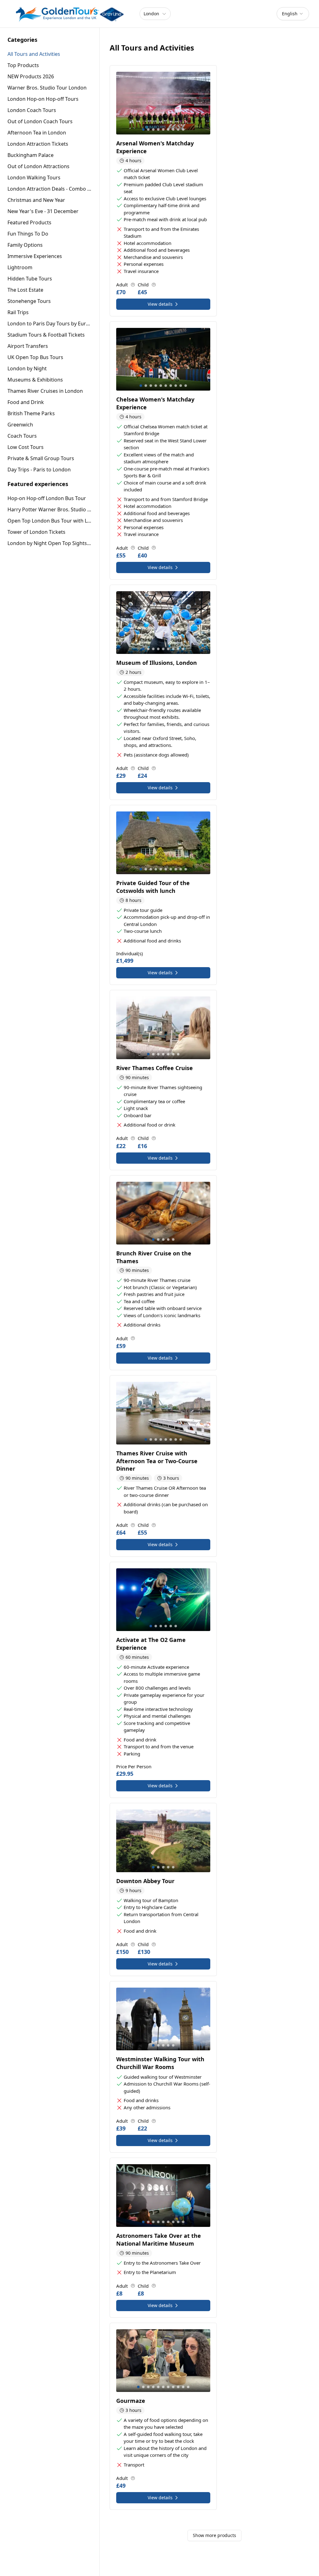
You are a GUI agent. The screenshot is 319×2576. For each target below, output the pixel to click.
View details (160, 304)
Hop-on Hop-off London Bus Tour (47, 498)
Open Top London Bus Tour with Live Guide (50, 521)
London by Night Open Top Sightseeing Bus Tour (50, 543)
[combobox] (293, 14)
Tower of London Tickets (36, 532)
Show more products (214, 2535)
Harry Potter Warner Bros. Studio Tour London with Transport (50, 509)
